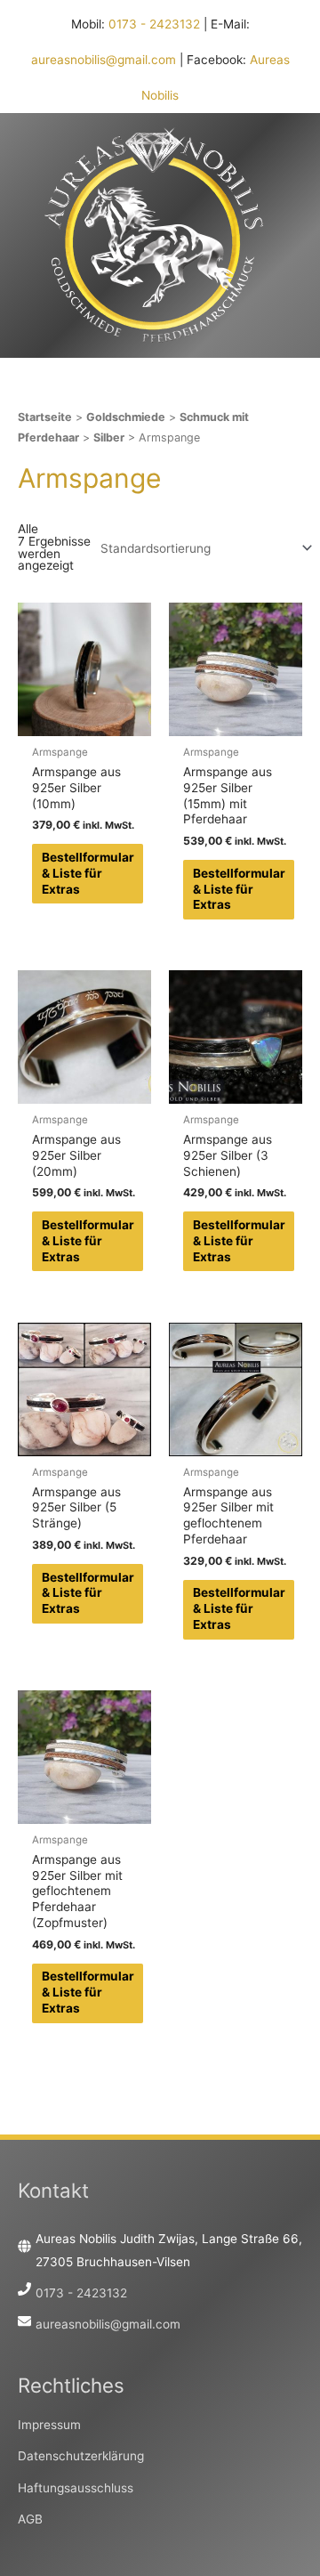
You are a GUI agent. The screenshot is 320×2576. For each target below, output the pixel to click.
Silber (109, 437)
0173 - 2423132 (154, 24)
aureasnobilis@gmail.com (104, 60)
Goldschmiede (126, 417)
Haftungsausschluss (76, 2488)
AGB (30, 2519)
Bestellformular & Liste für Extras (88, 873)
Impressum (49, 2425)
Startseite (45, 417)
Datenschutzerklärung (81, 2456)
